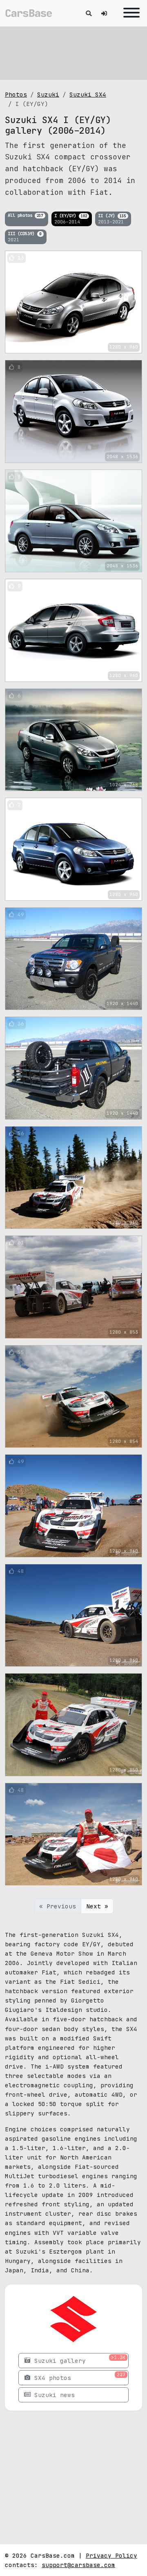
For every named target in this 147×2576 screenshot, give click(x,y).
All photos (25, 215)
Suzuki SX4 (88, 94)
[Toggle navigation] (129, 13)
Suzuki (48, 94)
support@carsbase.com (78, 2565)
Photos (16, 94)
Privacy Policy (111, 2555)
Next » (97, 1906)
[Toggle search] (89, 13)
